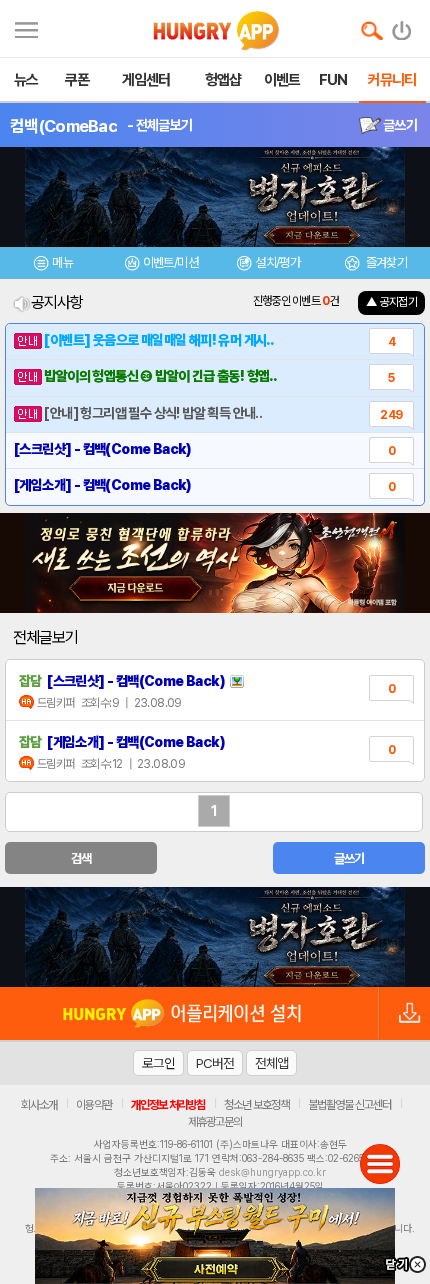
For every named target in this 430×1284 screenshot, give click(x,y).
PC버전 (215, 1063)
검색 (81, 858)
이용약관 (94, 1105)
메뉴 (62, 262)
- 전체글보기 (159, 125)
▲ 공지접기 (391, 302)
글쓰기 (399, 125)
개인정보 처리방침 (168, 1105)
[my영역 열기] (26, 27)
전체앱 (271, 1063)
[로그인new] (402, 26)
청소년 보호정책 (256, 1105)
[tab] (54, 265)
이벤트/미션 (170, 262)
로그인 (158, 1063)
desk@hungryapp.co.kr (272, 1172)
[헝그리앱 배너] (215, 937)
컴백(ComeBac (63, 126)
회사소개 (39, 1105)
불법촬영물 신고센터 (349, 1105)
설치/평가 (277, 262)
